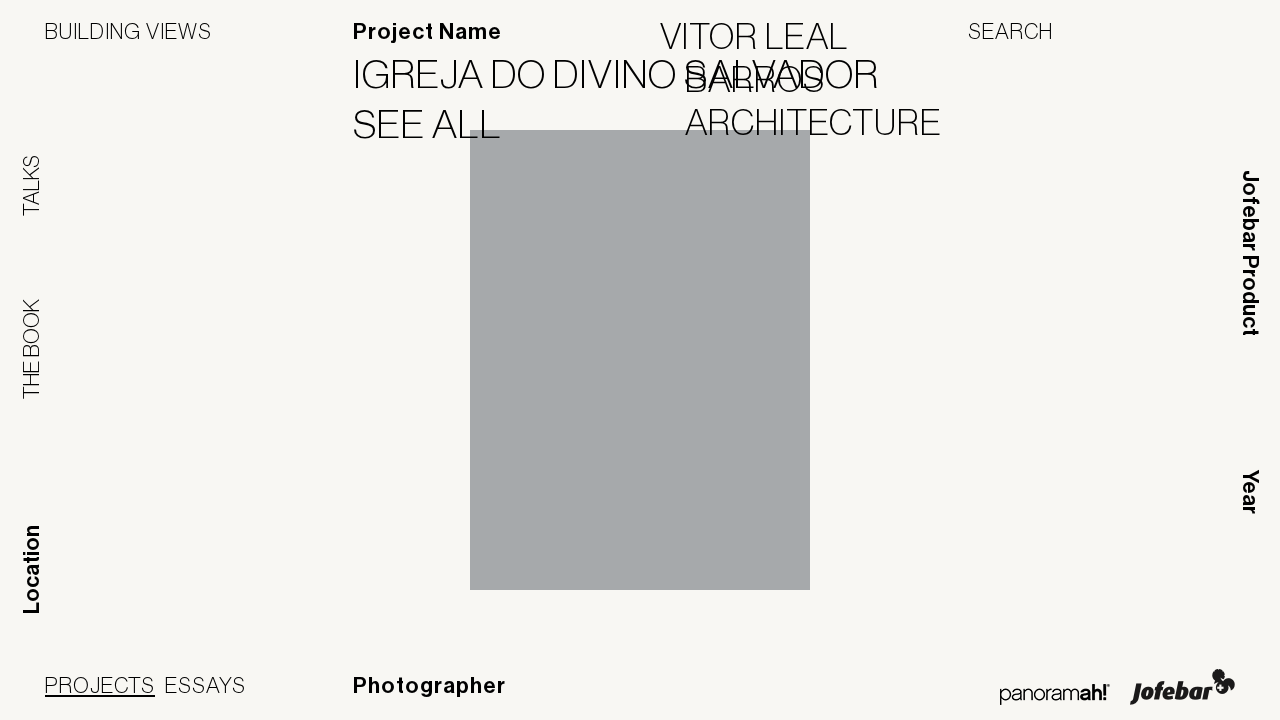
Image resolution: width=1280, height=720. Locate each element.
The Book (31, 349)
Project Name (427, 32)
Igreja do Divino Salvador (628, 74)
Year (1250, 492)
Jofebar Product (1250, 253)
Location (32, 569)
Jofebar (1182, 687)
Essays (205, 685)
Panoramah (1054, 694)
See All (440, 124)
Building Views (128, 31)
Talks (31, 185)
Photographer (429, 686)
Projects (100, 685)
